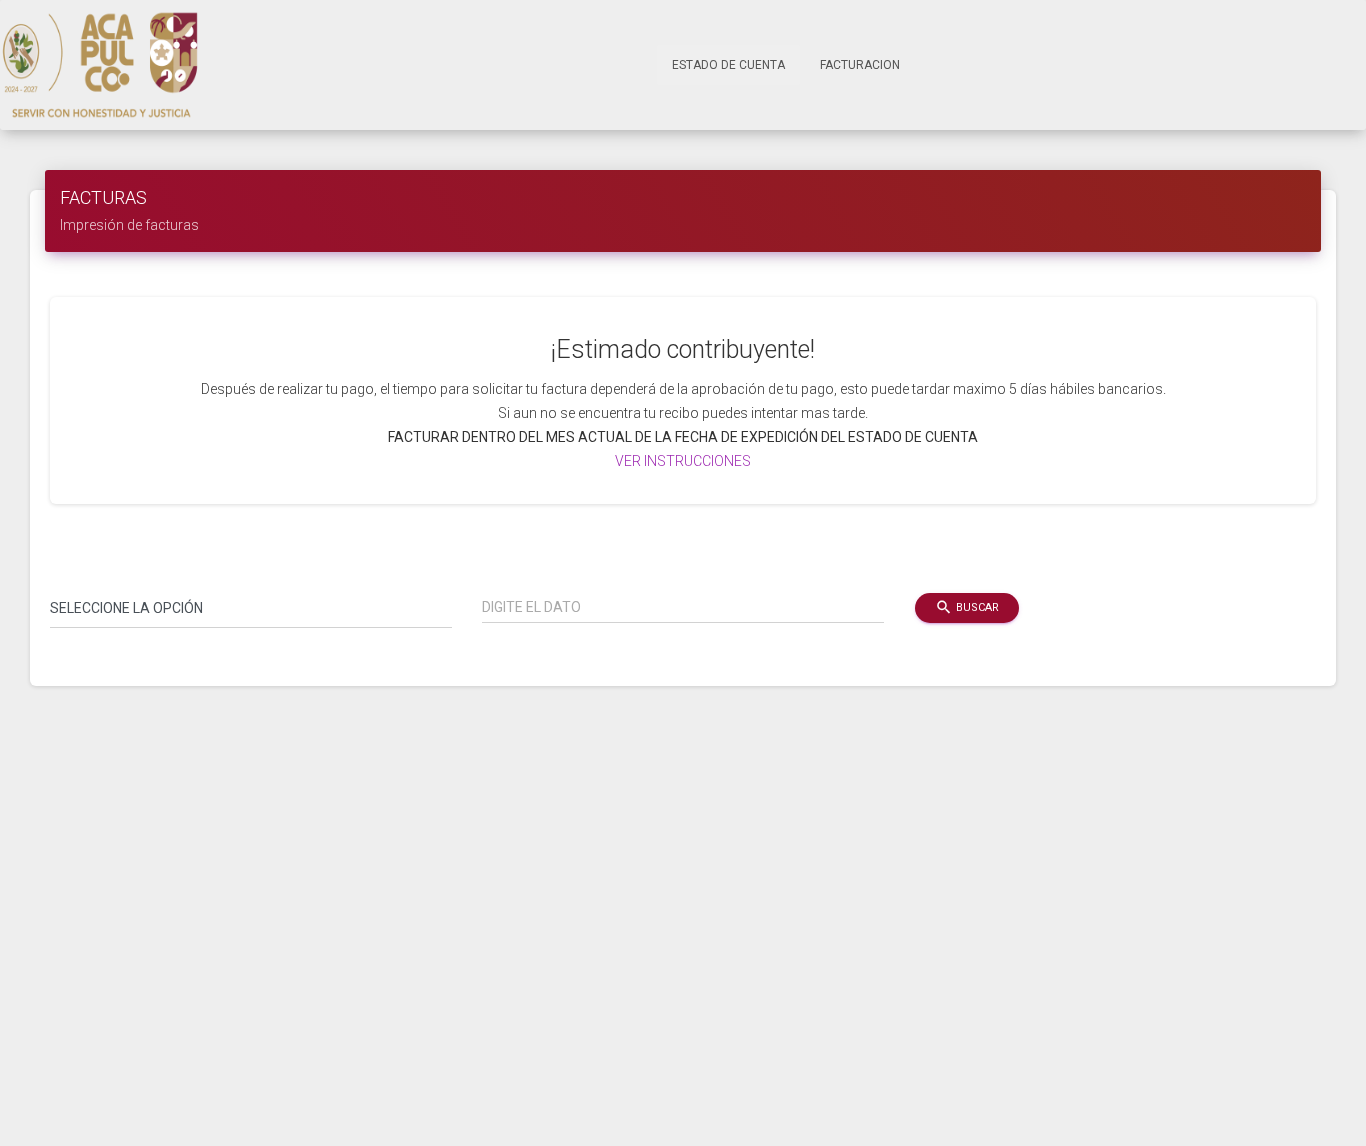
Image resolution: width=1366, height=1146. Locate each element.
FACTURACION (860, 65)
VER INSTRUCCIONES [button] (683, 461)
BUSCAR (967, 607)
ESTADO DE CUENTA (736, 64)
